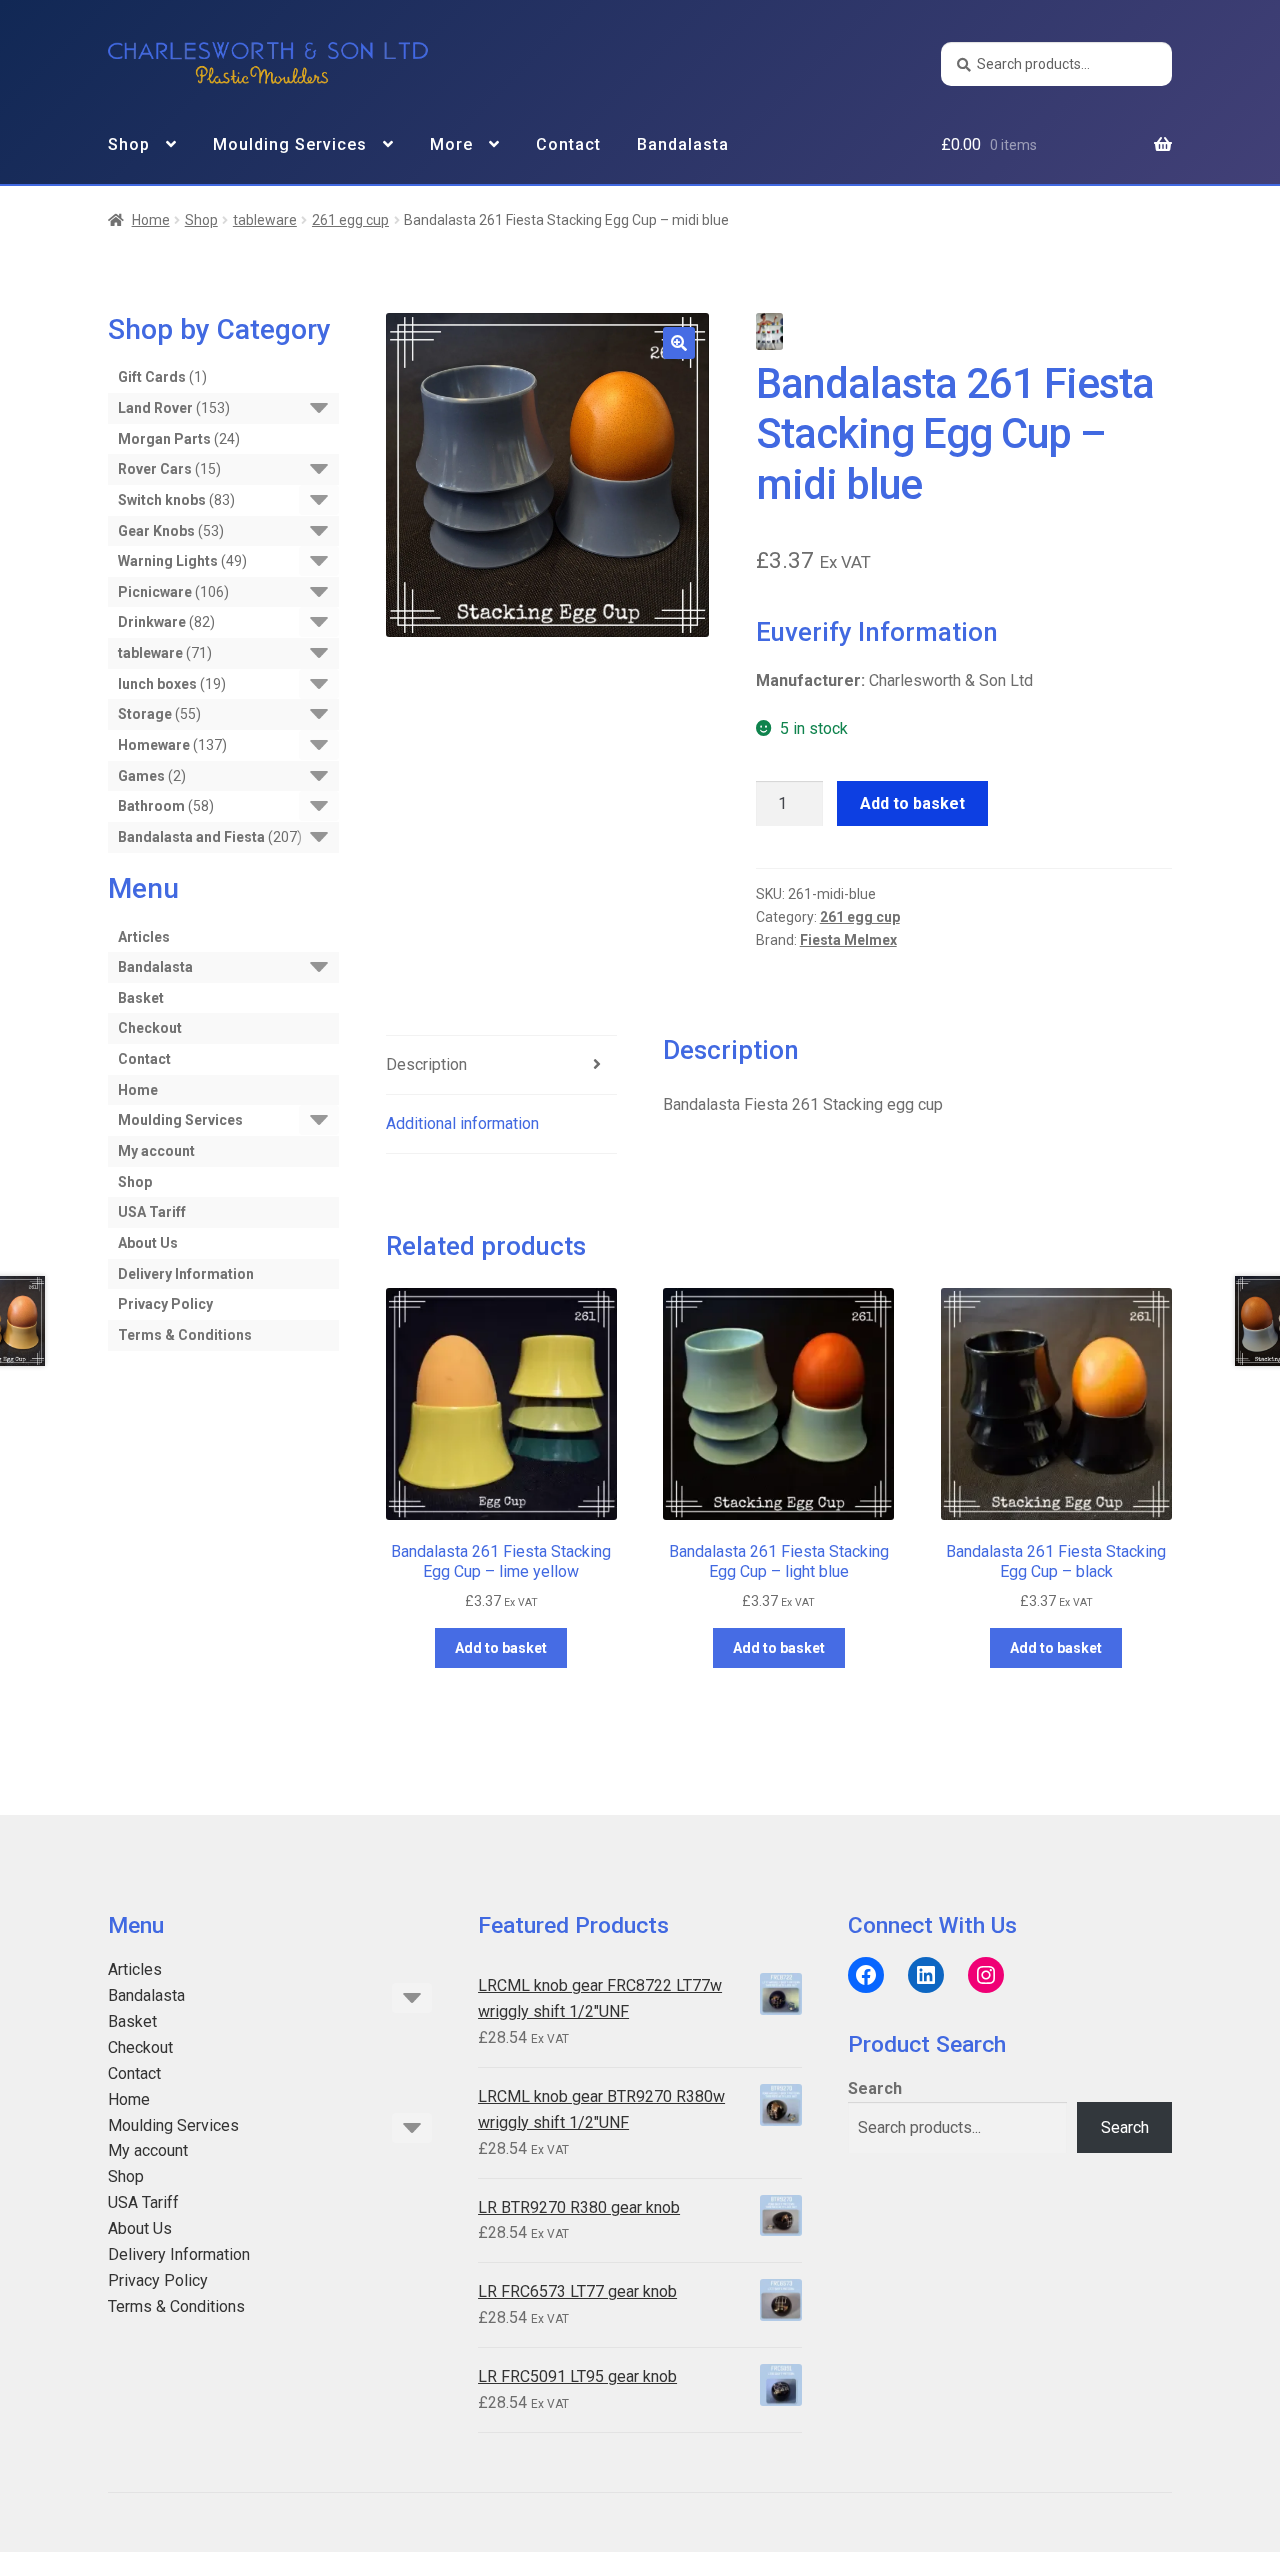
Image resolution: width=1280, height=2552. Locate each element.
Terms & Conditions (185, 1335)
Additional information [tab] (462, 1123)
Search (875, 2088)
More (451, 144)
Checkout (150, 1028)
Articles (144, 937)
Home (151, 220)
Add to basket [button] (501, 1648)
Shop (129, 144)
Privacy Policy (165, 1304)
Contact (568, 144)
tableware (265, 220)
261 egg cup (350, 220)
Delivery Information (186, 1274)
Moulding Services (290, 144)
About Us (148, 1243)
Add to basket (912, 803)
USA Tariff (152, 1212)
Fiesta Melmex (848, 940)
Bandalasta (683, 144)
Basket (141, 998)
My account (156, 1151)
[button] (679, 343)
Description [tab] (426, 1064)
